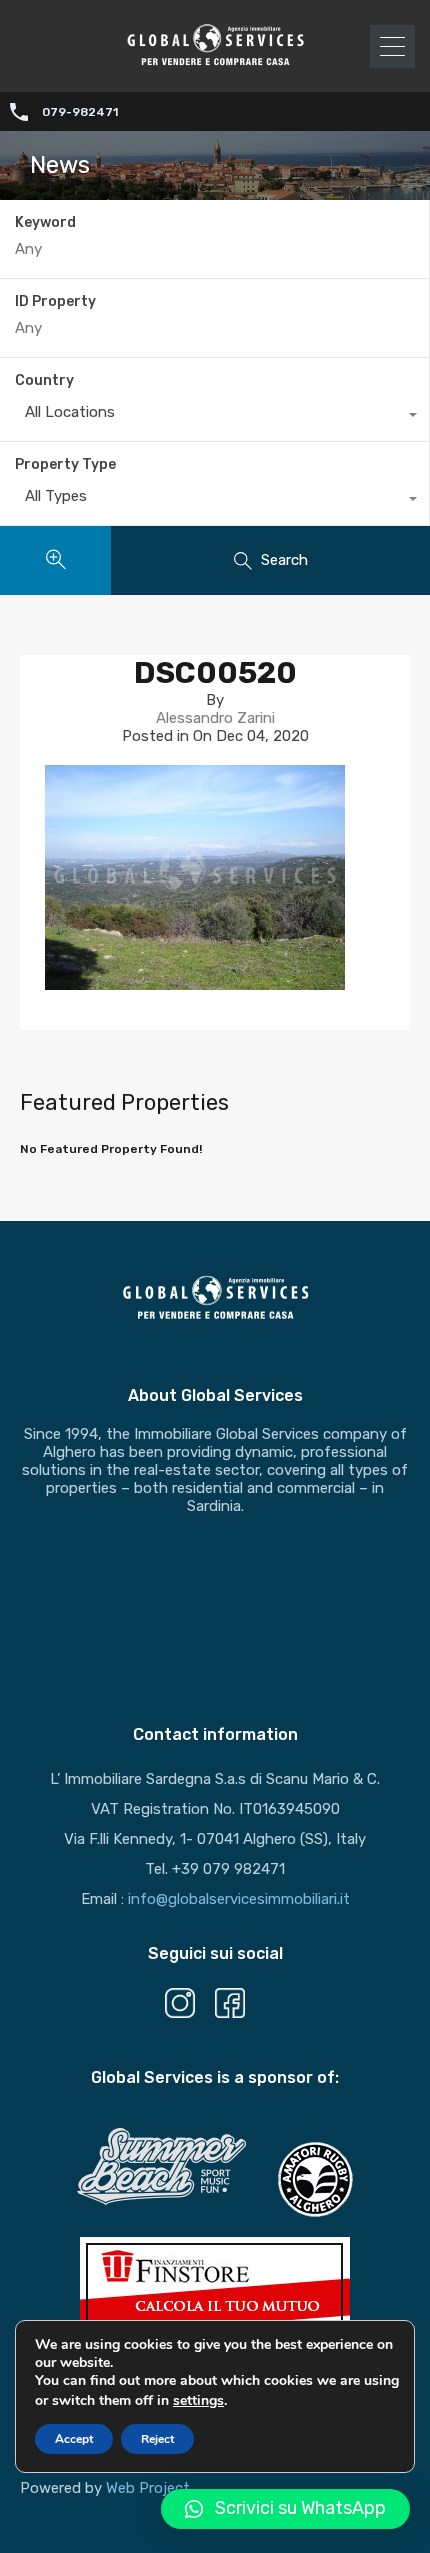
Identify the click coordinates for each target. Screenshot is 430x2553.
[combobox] (214, 417)
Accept (74, 2439)
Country (44, 380)
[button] (285, 2509)
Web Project (148, 2488)
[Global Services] (215, 63)
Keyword (45, 223)
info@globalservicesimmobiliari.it (239, 1899)
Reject (157, 2439)
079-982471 (80, 112)
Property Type (65, 464)
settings (198, 2400)
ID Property (55, 302)
